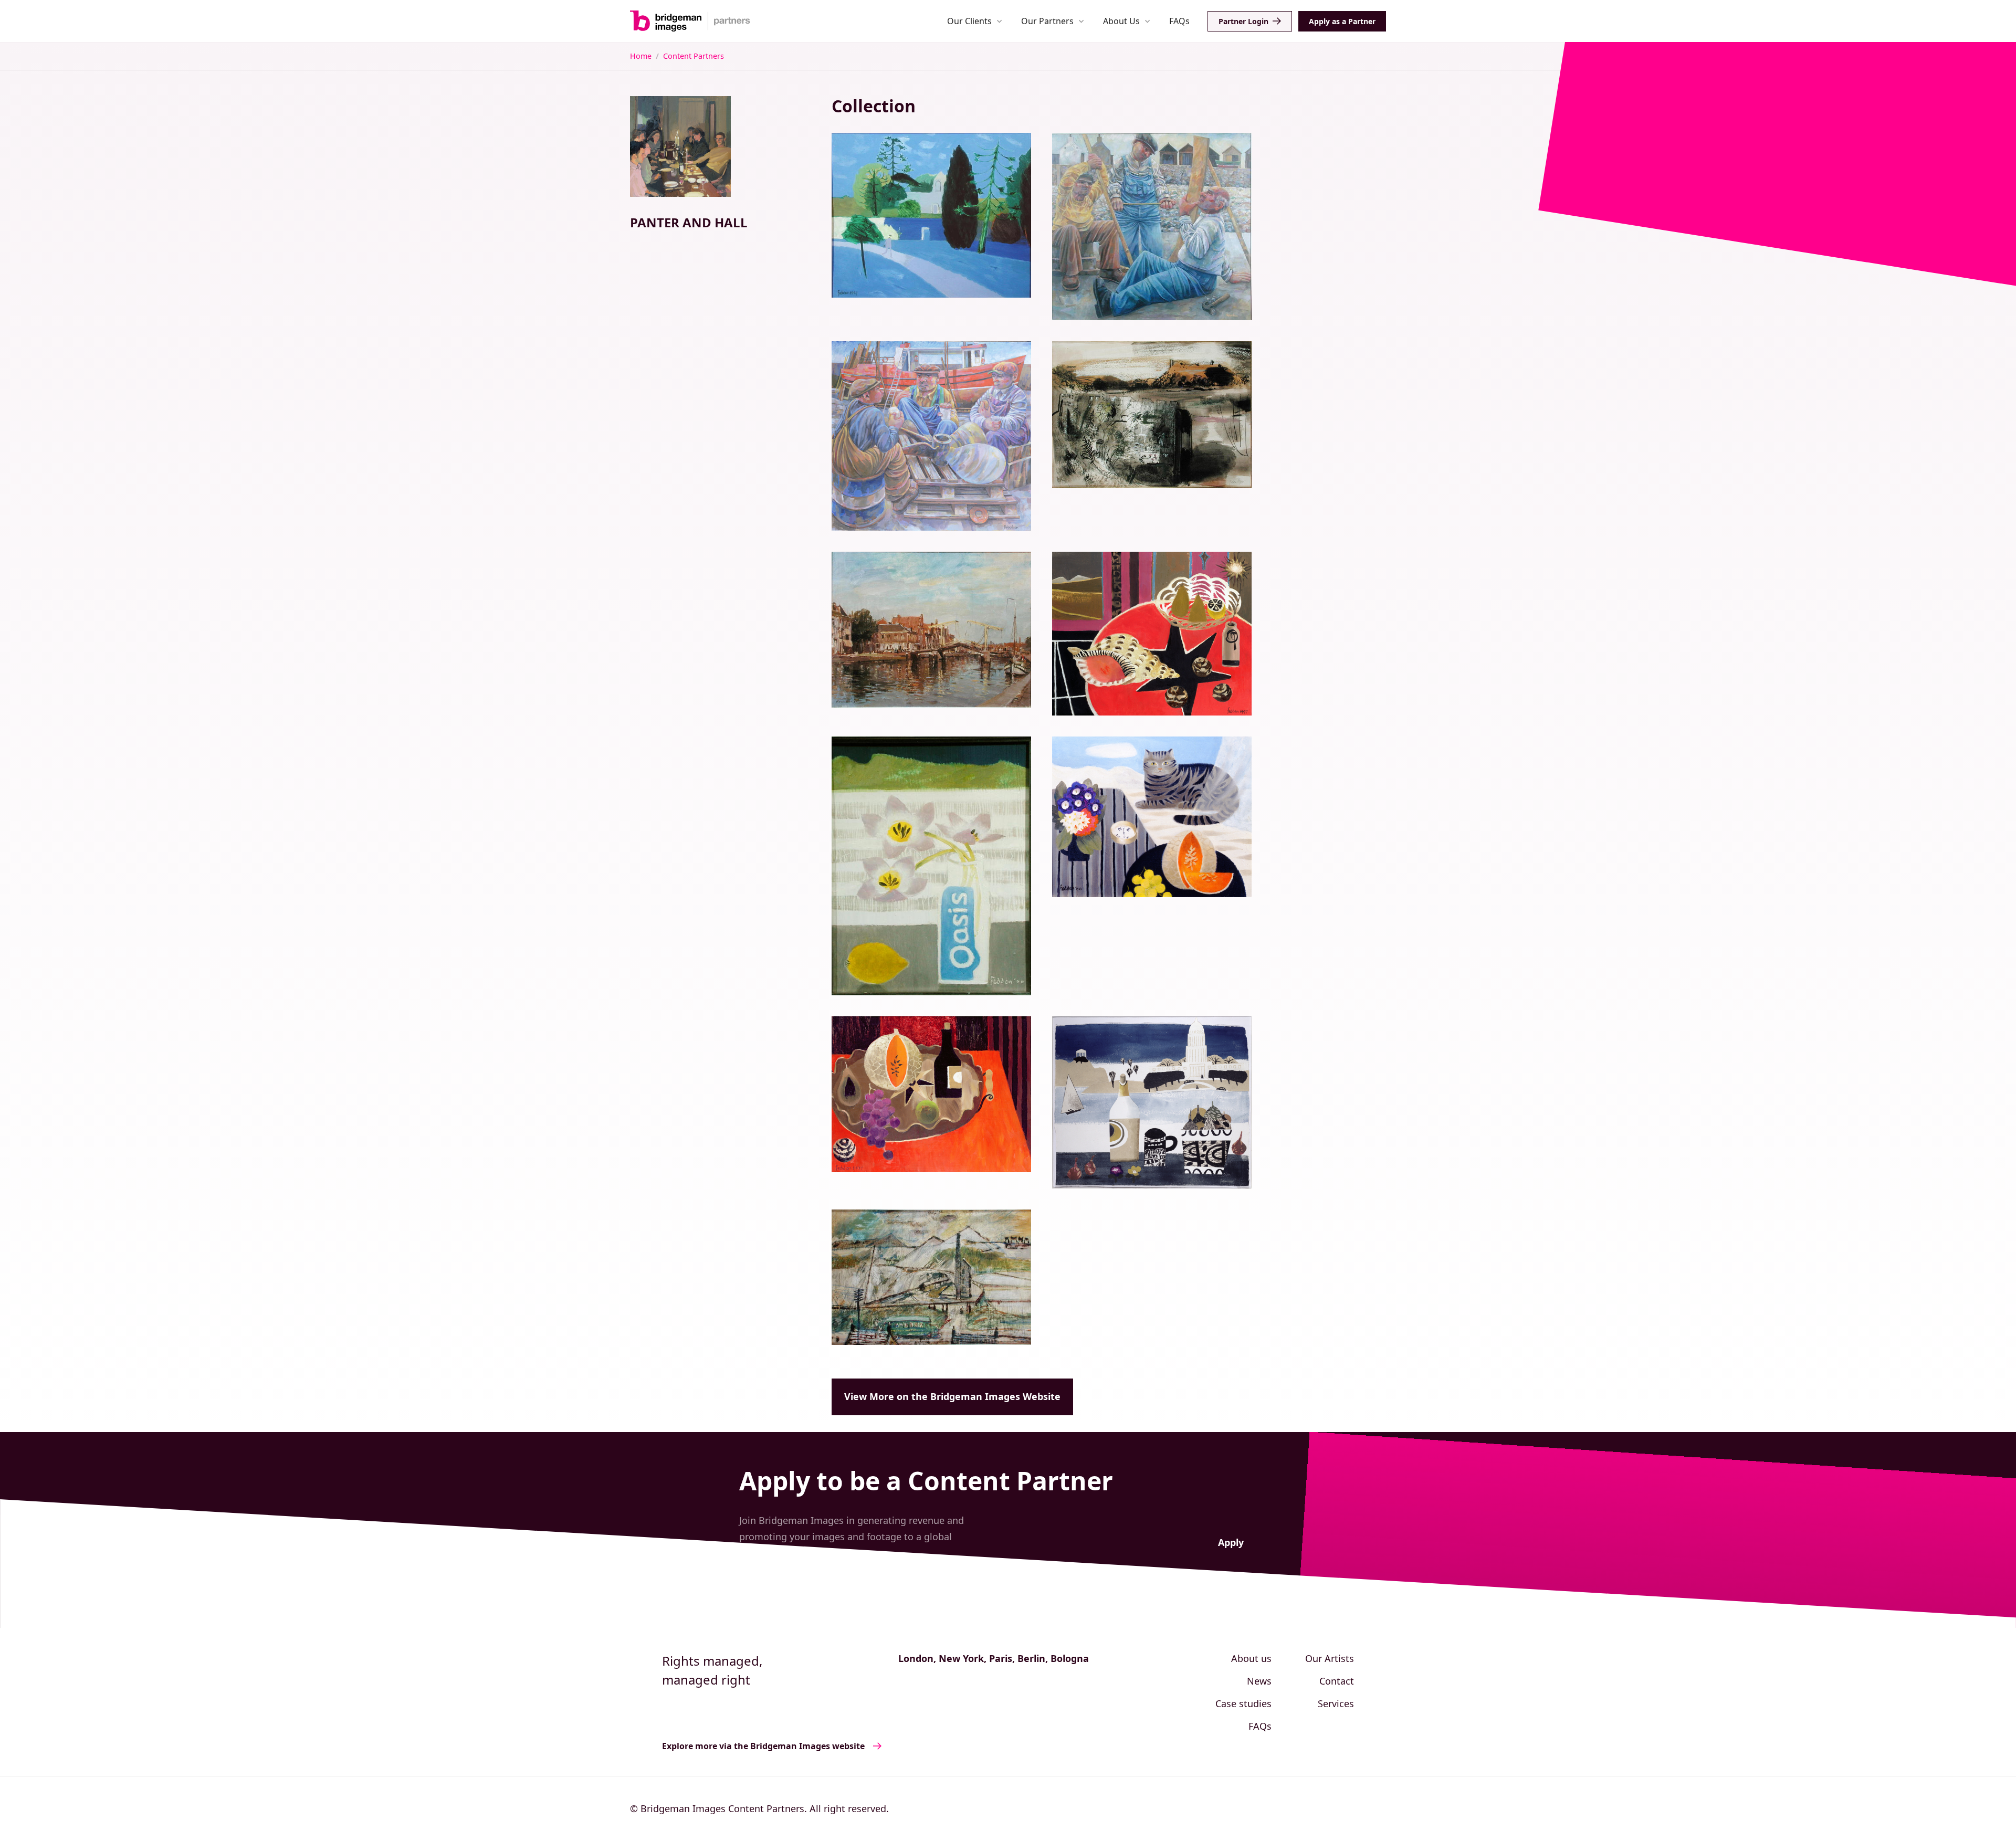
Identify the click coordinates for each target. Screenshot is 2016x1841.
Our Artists (1330, 1658)
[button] (975, 21)
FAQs (1179, 21)
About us (1251, 1658)
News (1259, 1681)
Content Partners (694, 56)
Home (641, 56)
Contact (1337, 1681)
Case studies (1243, 1703)
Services (1336, 1703)
